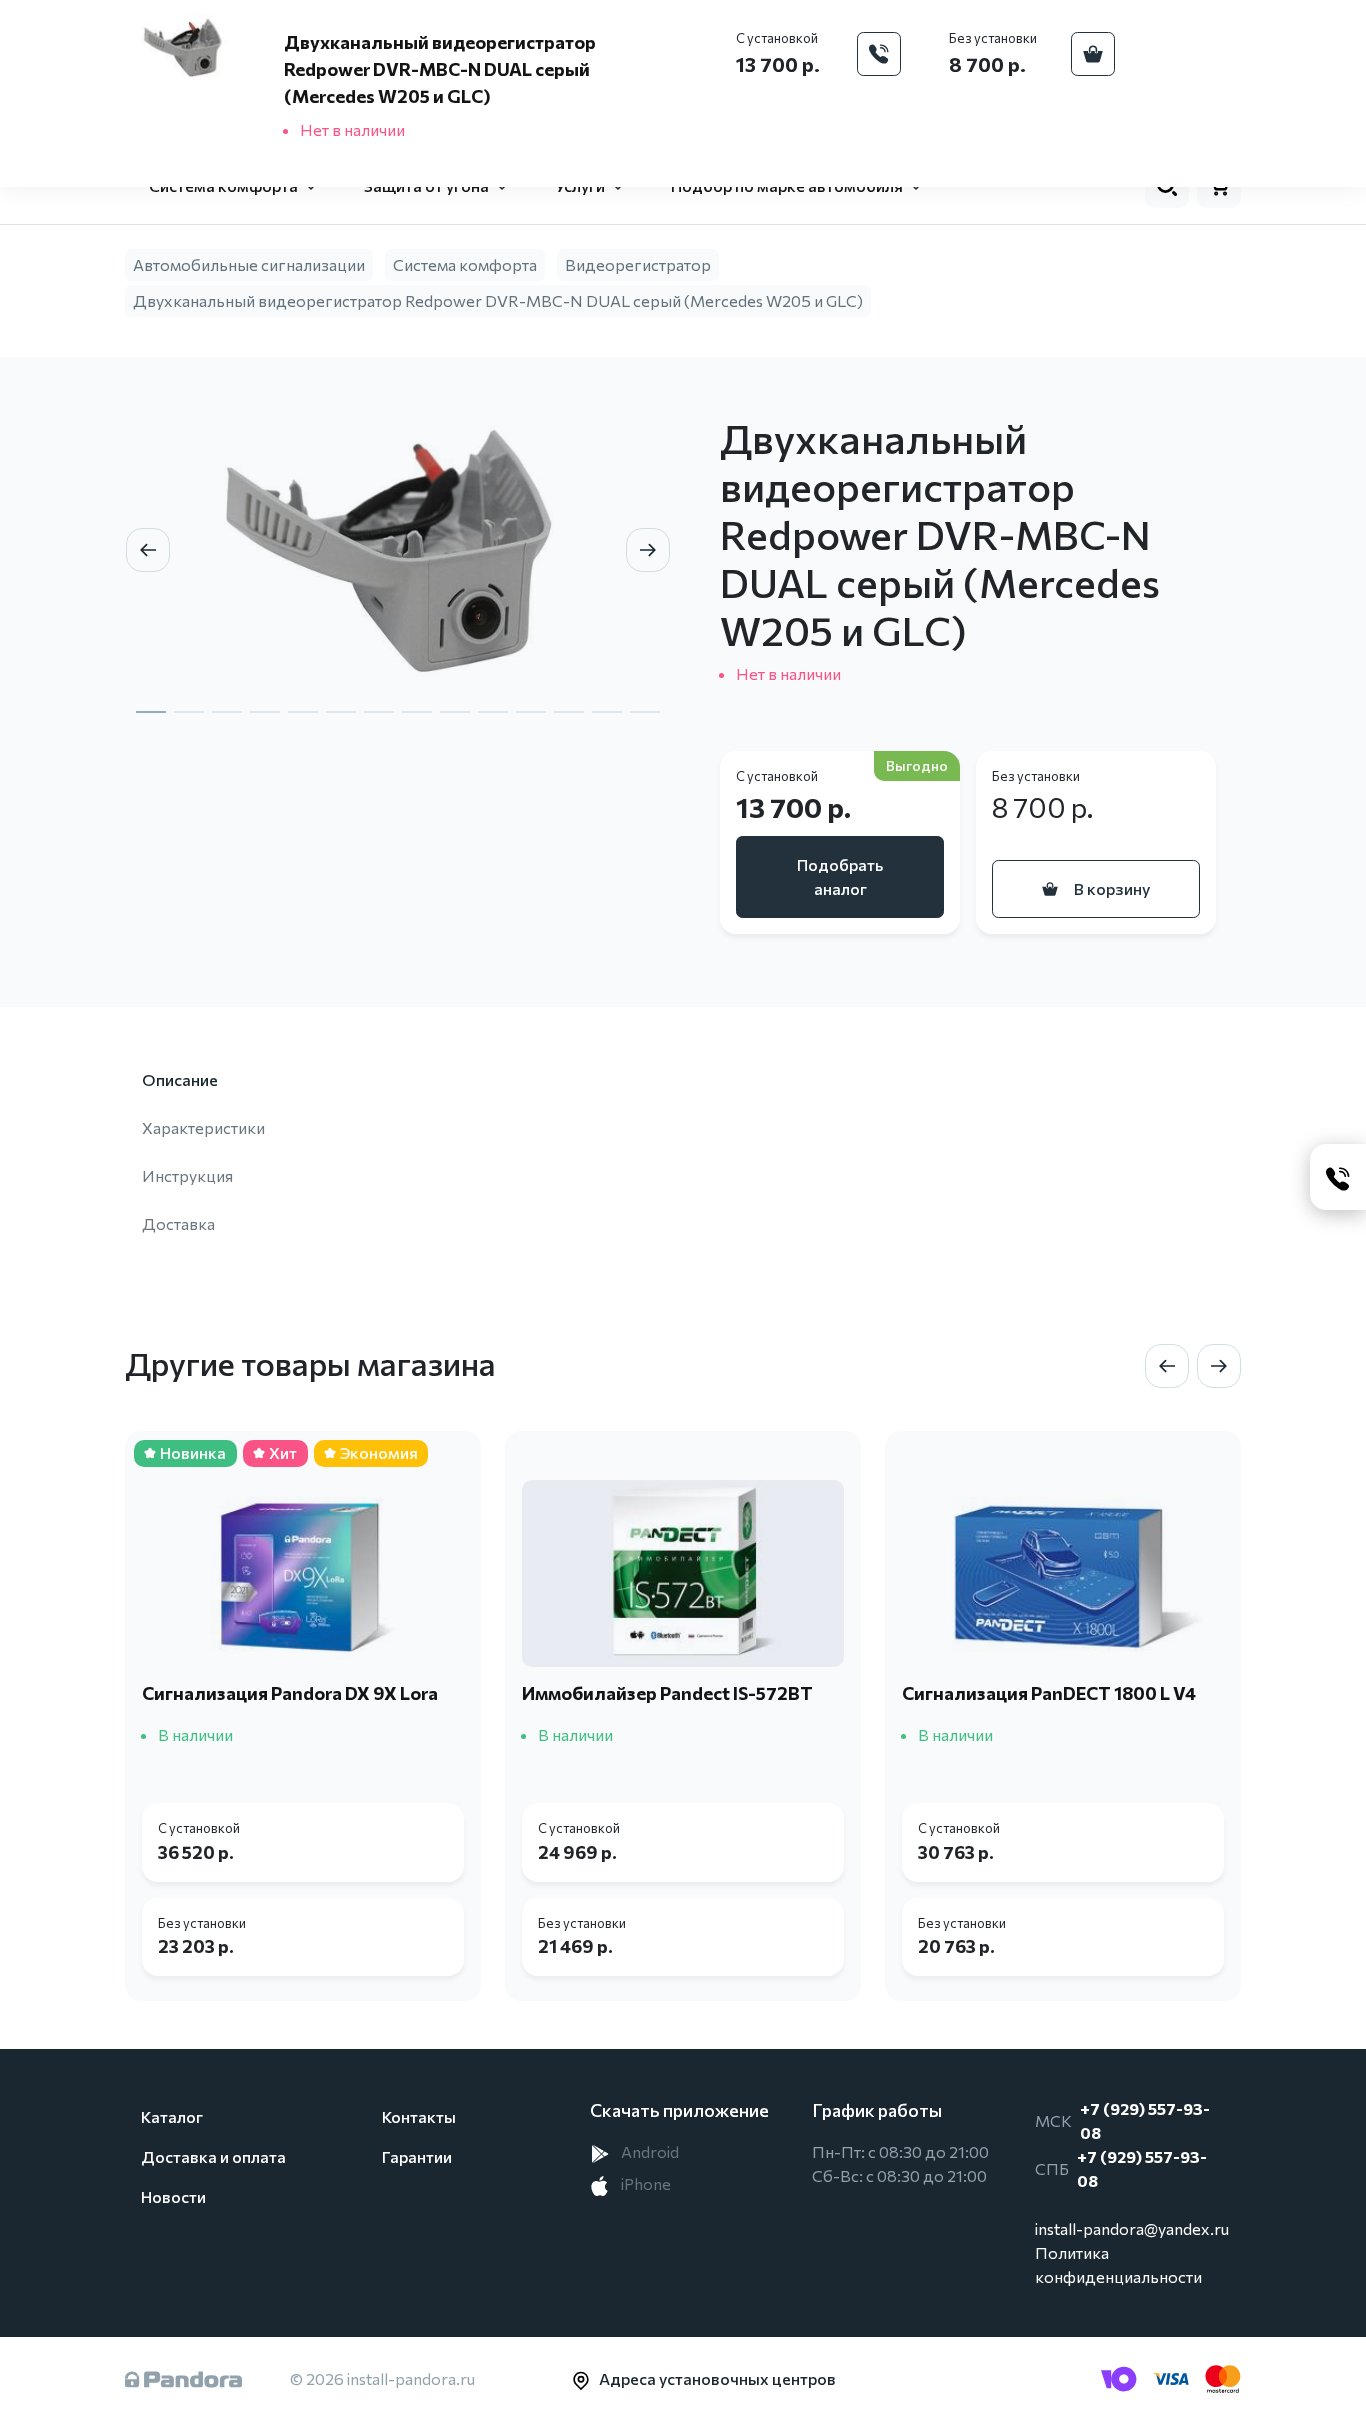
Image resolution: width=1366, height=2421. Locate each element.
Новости (173, 2196)
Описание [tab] (180, 1079)
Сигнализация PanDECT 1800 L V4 (1049, 1693)
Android (648, 2151)
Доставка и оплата (213, 2156)
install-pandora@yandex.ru (1132, 2228)
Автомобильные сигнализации (249, 264)
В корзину (1112, 888)
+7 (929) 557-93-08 (1145, 2120)
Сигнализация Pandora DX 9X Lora (290, 1693)
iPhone (644, 2183)
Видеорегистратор (638, 264)
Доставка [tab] (178, 1223)
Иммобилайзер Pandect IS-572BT (667, 1693)
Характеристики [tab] (203, 1127)
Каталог (172, 2116)
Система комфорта (465, 264)
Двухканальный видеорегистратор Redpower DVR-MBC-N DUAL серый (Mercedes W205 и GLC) (498, 300)
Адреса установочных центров (717, 2378)
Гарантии (417, 2156)
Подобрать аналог (840, 876)
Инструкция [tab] (187, 1175)
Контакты (419, 2116)
